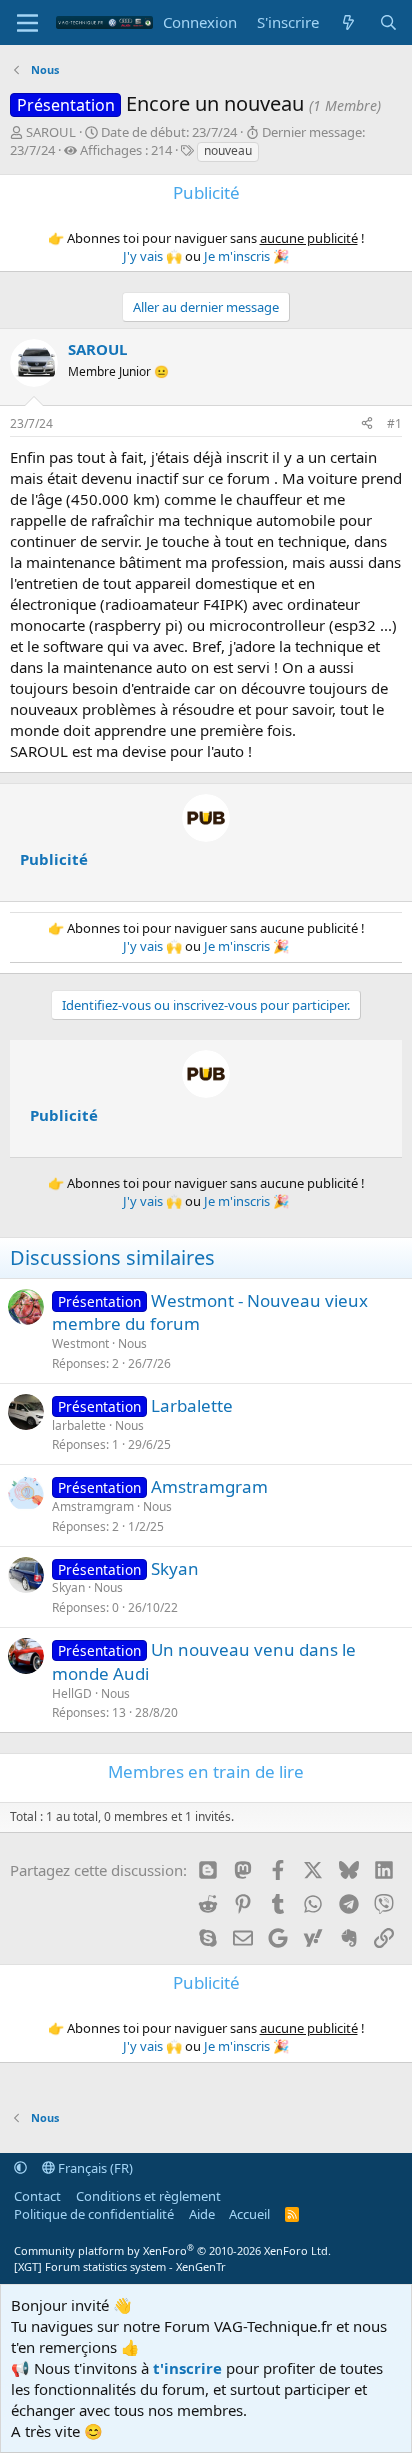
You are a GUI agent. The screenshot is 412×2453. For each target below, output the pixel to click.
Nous (132, 1343)
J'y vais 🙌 (152, 256)
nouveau (228, 150)
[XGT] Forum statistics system (120, 2266)
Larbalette (192, 1405)
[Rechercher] (388, 22)
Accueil (249, 2214)
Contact (37, 2196)
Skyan (175, 1568)
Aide (202, 2214)
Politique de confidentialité (94, 2214)
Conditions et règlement (148, 2196)
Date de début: (169, 132)
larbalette (79, 1425)
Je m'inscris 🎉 (246, 256)
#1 (394, 423)
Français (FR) (94, 2168)
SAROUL (51, 132)
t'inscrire (187, 2368)
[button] (20, 2168)
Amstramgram (209, 1486)
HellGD (72, 1693)
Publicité (54, 859)
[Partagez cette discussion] (367, 424)
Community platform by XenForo (172, 2250)
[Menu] (27, 23)
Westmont (80, 1343)
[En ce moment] (348, 22)
